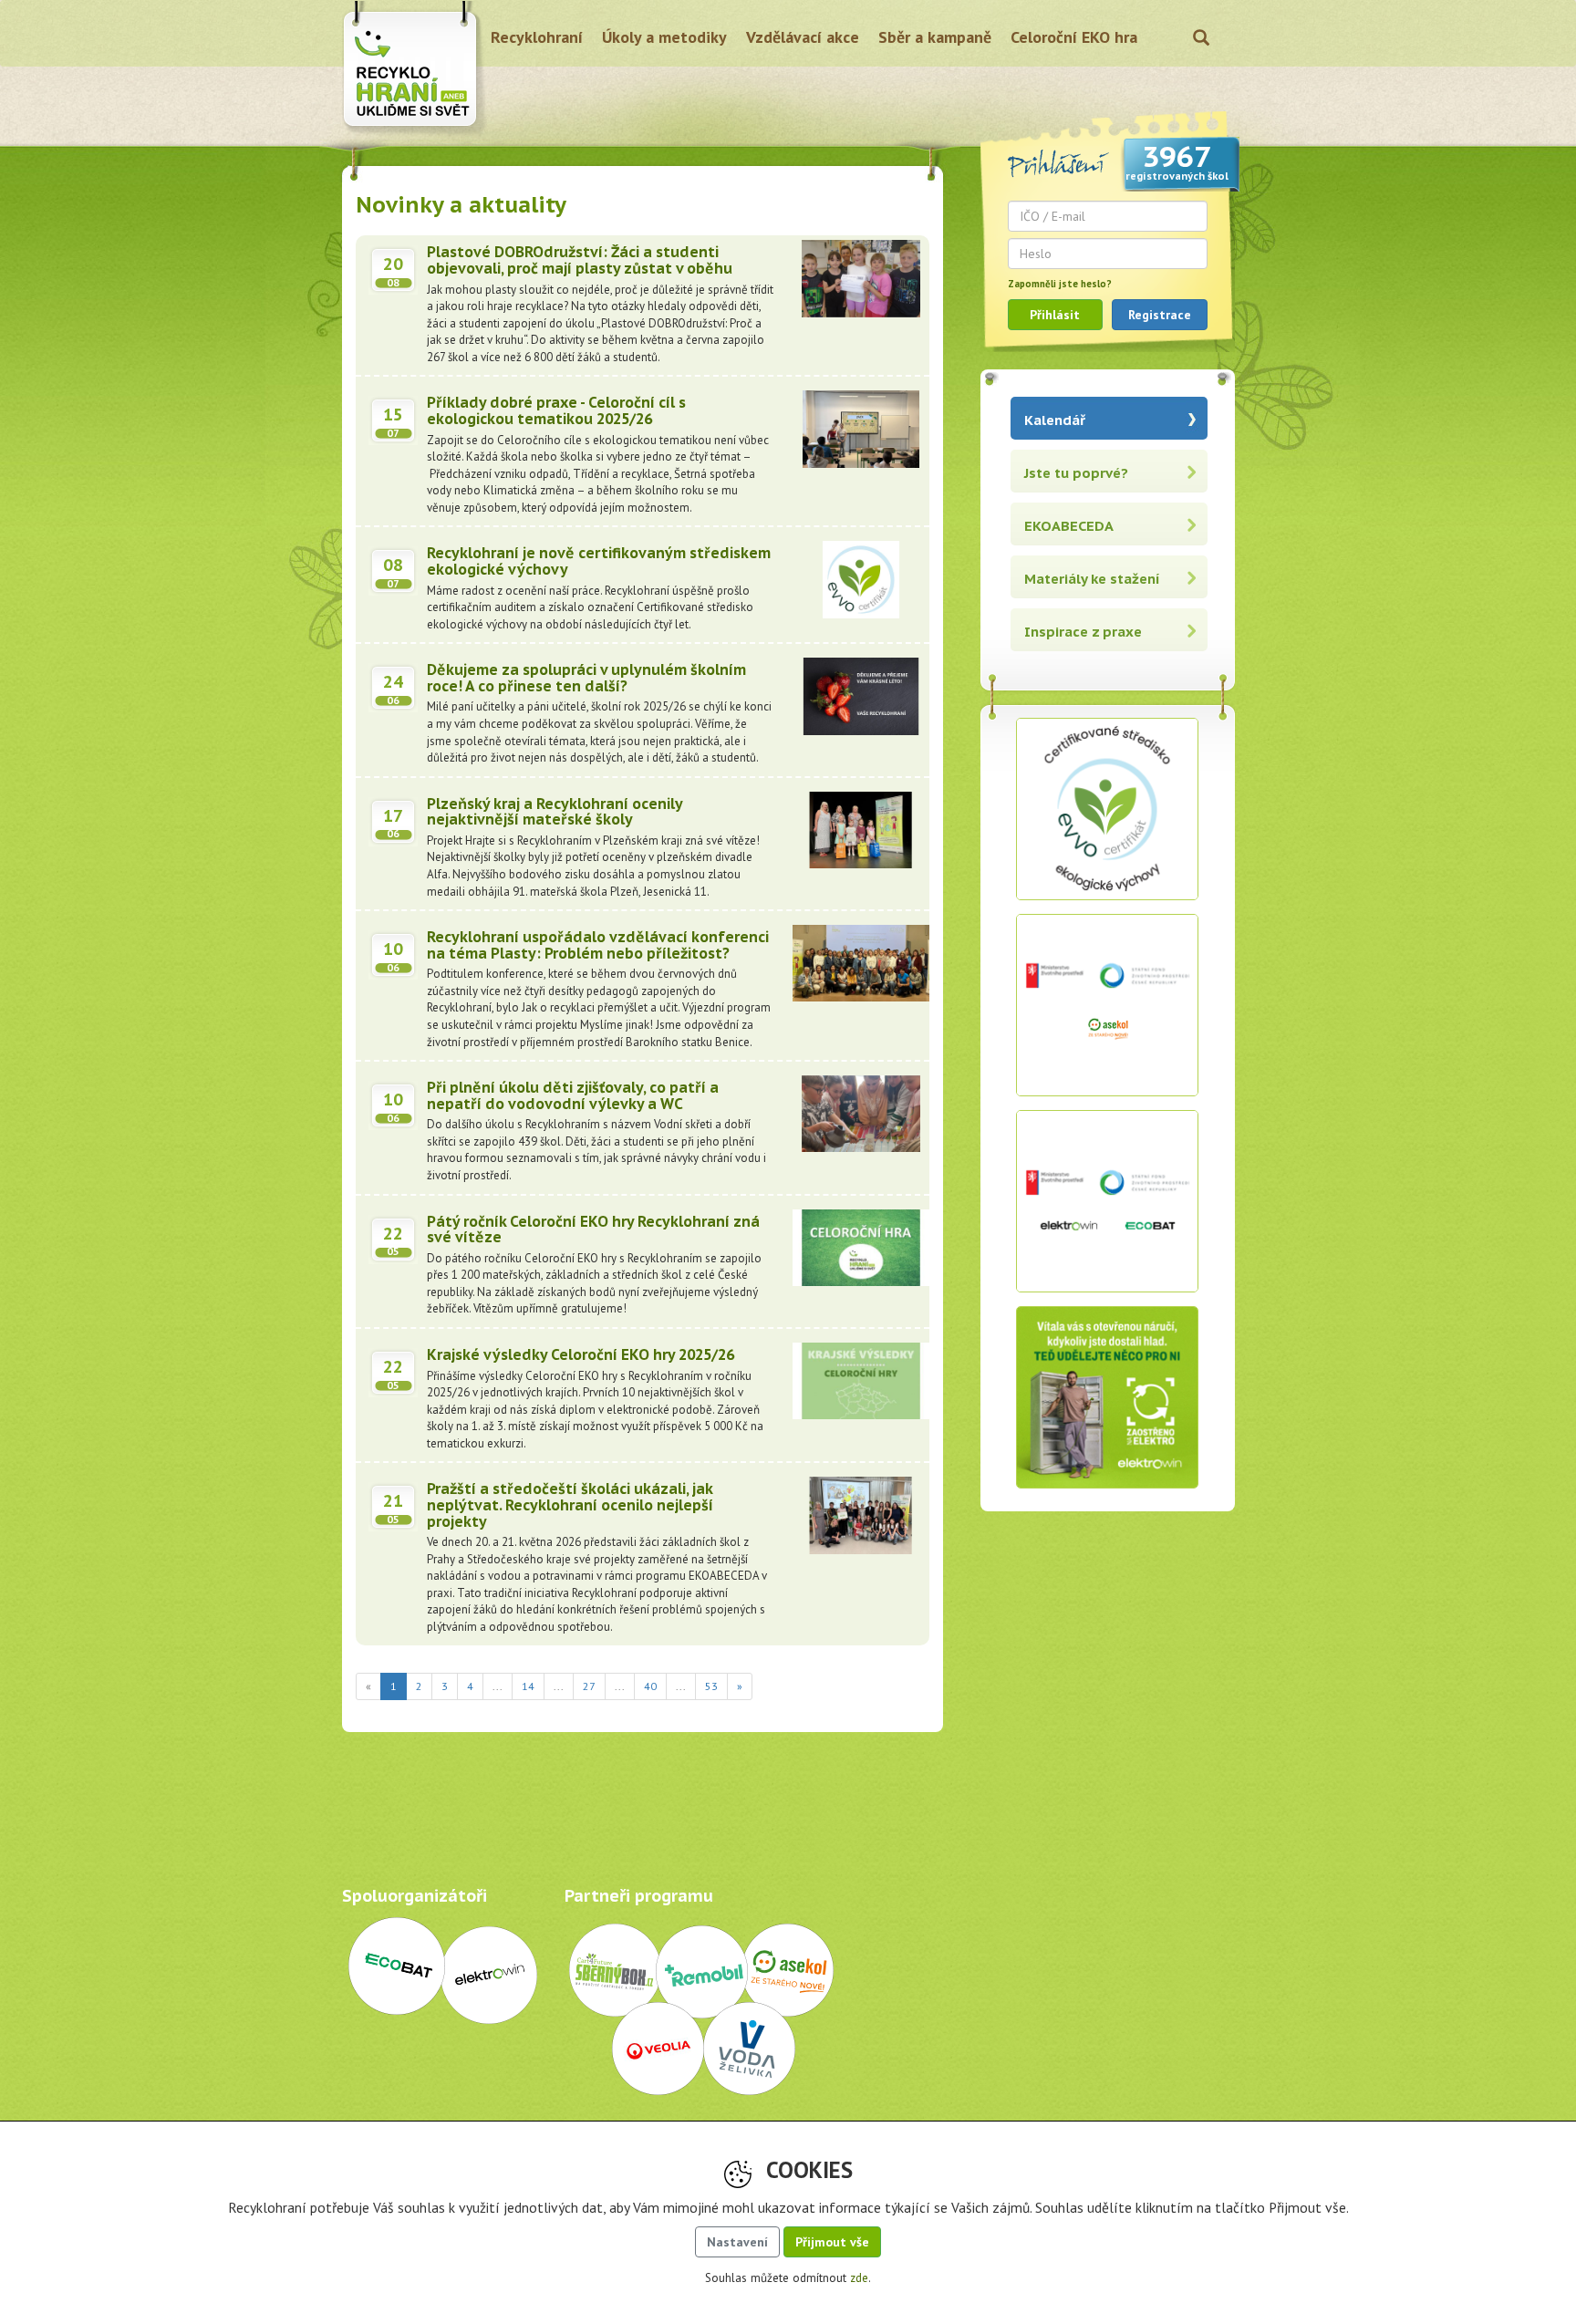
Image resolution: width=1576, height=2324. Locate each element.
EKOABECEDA (1069, 526)
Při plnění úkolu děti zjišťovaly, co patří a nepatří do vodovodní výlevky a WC (573, 1095)
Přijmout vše (832, 2242)
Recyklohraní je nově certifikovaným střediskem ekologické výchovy (599, 561)
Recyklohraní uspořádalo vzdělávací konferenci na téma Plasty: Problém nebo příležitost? (598, 945)
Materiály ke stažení (1092, 579)
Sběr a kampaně (935, 37)
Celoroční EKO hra (1074, 37)
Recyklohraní (537, 37)
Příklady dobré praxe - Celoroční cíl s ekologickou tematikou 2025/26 (556, 410)
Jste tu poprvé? (1076, 473)
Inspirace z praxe (1083, 632)
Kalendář (1055, 420)
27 (589, 1686)
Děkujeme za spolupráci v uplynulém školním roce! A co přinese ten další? (586, 678)
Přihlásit (1055, 315)
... (498, 1686)
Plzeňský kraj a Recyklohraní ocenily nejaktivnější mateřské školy (555, 812)
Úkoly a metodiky (664, 37)
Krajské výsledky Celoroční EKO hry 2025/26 (581, 1354)
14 (528, 1686)
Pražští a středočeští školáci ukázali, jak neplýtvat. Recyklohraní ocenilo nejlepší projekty (570, 1504)
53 (711, 1686)
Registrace (1160, 315)
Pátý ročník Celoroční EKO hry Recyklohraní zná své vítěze (593, 1229)
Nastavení (737, 2242)
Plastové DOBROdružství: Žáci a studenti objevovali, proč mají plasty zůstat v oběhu (580, 260)
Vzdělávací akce (803, 37)
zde (859, 2278)
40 (650, 1686)
